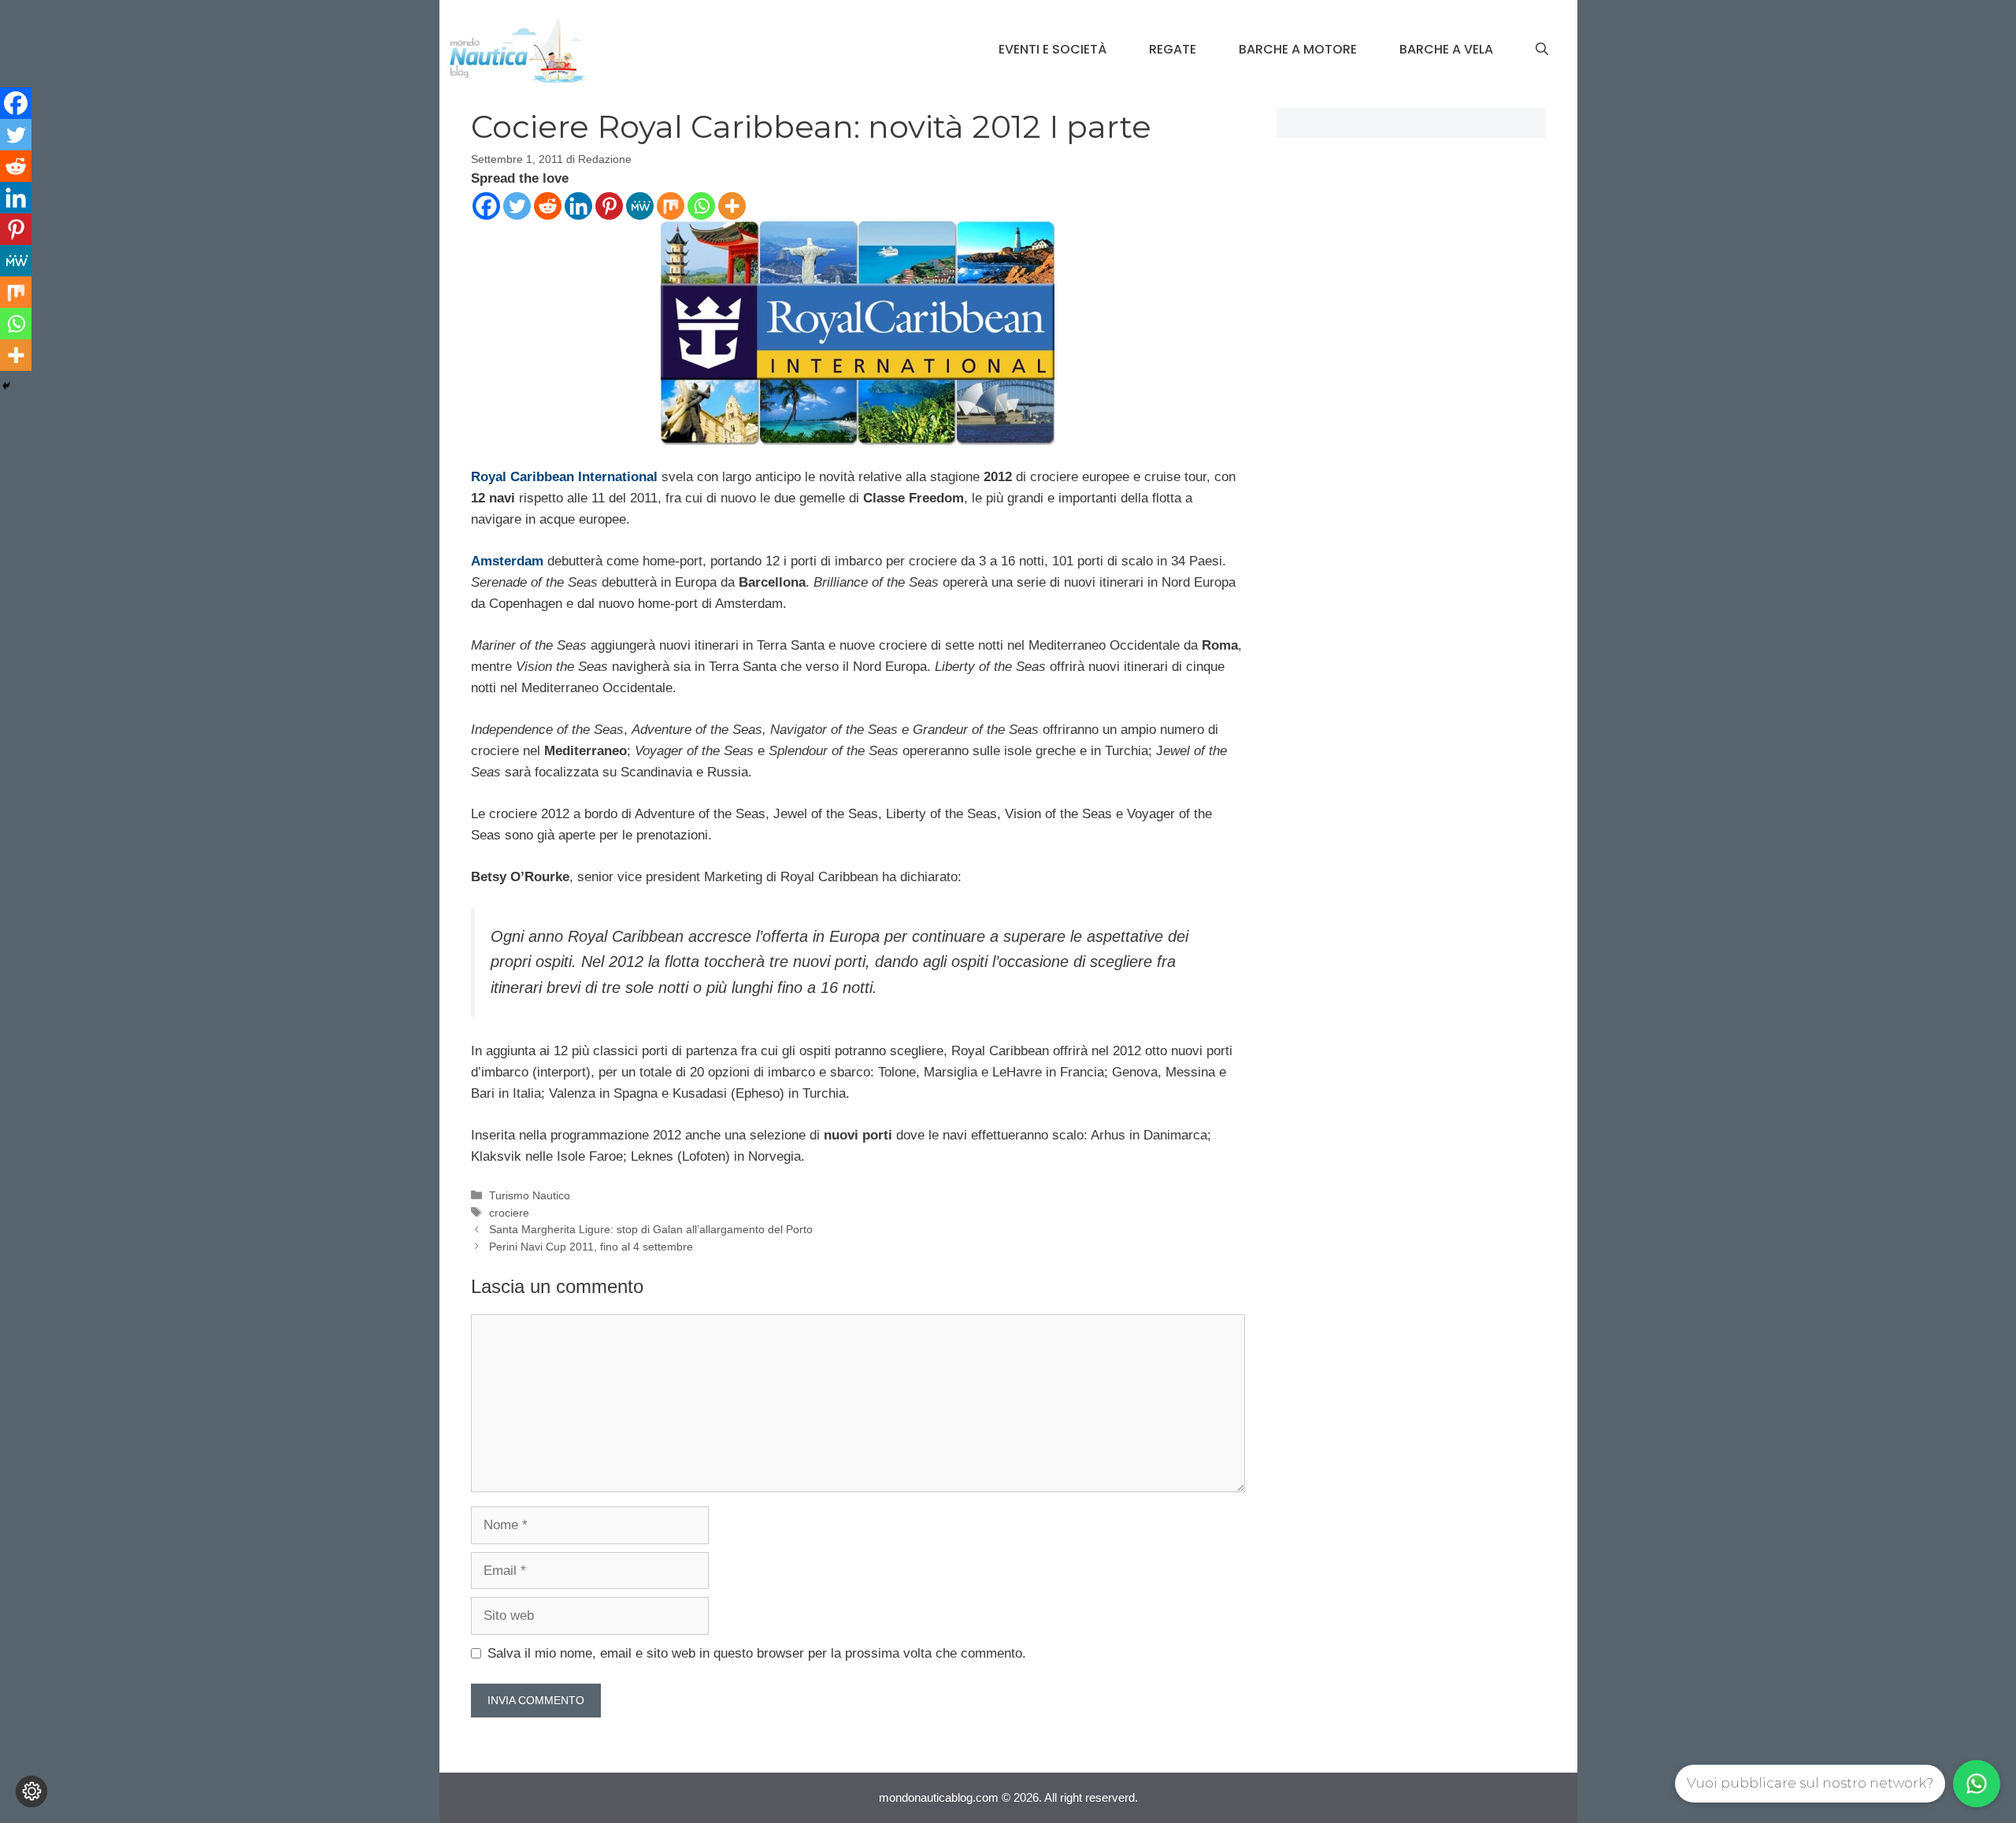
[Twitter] (517, 206)
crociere (509, 1213)
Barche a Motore (1298, 49)
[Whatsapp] (701, 206)
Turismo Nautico (530, 1195)
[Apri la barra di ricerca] (1542, 50)
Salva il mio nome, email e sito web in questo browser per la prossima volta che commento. (757, 1653)
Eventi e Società (1052, 49)
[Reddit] (548, 206)
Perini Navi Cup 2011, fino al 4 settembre (591, 1247)
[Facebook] (486, 206)
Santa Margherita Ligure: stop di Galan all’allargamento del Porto (651, 1229)
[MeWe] (640, 206)
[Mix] (671, 206)
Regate (1173, 49)
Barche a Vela (1446, 49)
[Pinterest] (609, 206)
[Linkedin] (578, 206)
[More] (732, 206)
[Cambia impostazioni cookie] (31, 1792)
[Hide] (6, 386)
